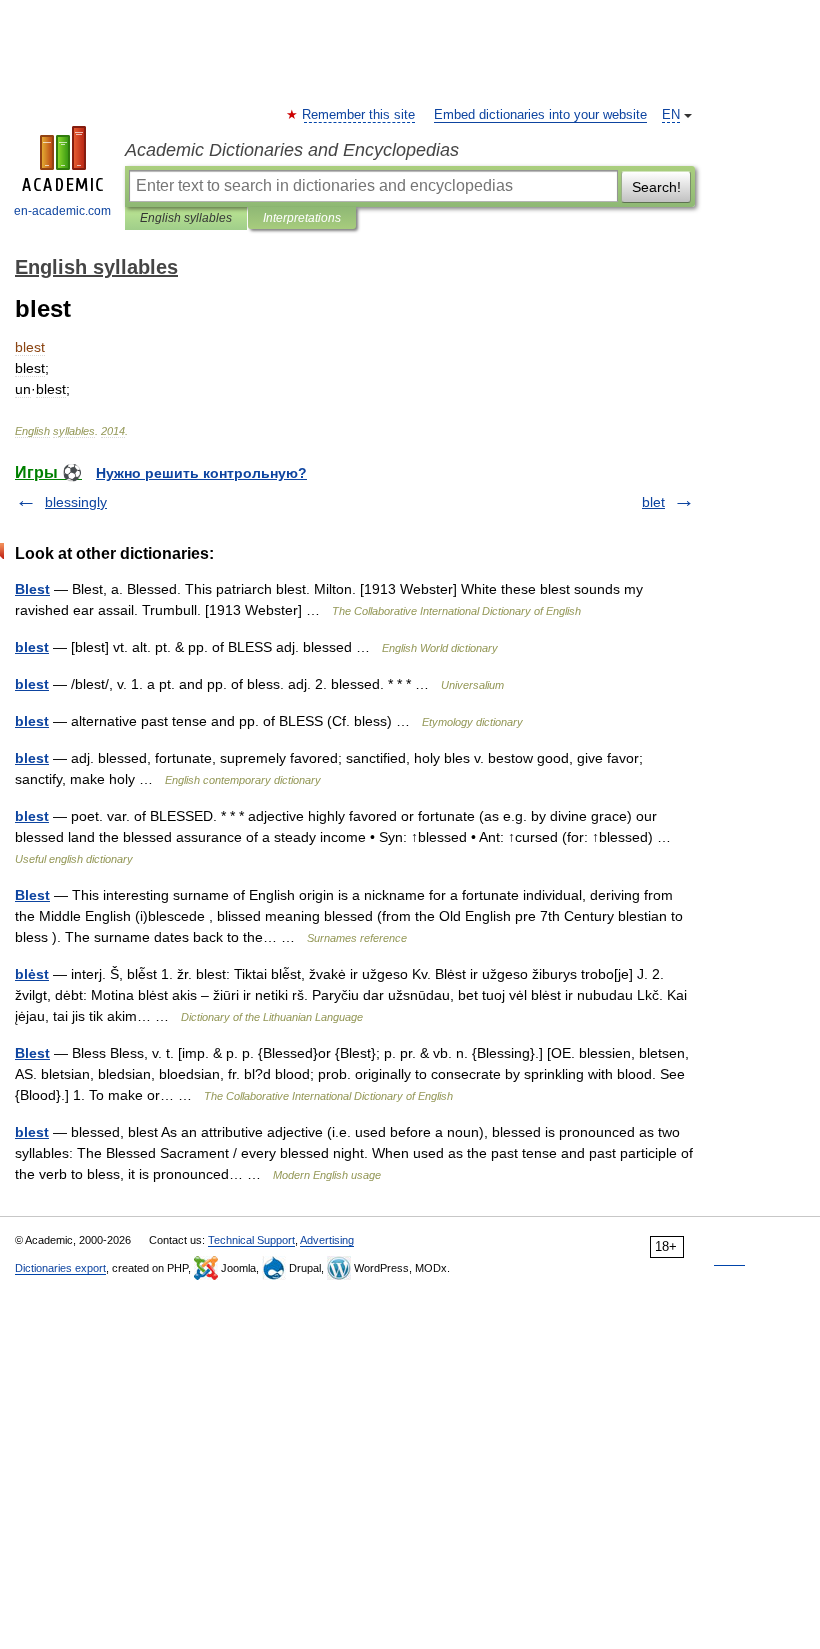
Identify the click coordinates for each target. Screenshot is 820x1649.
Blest (32, 589)
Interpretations (302, 218)
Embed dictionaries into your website (540, 115)
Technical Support (251, 1240)
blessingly (76, 502)
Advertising (327, 1240)
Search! (656, 187)
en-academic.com (62, 211)
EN (671, 115)
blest (32, 647)
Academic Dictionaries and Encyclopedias (292, 150)
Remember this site (359, 115)
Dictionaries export (60, 1268)
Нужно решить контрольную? (201, 473)
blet (653, 502)
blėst (32, 974)
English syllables (186, 218)
